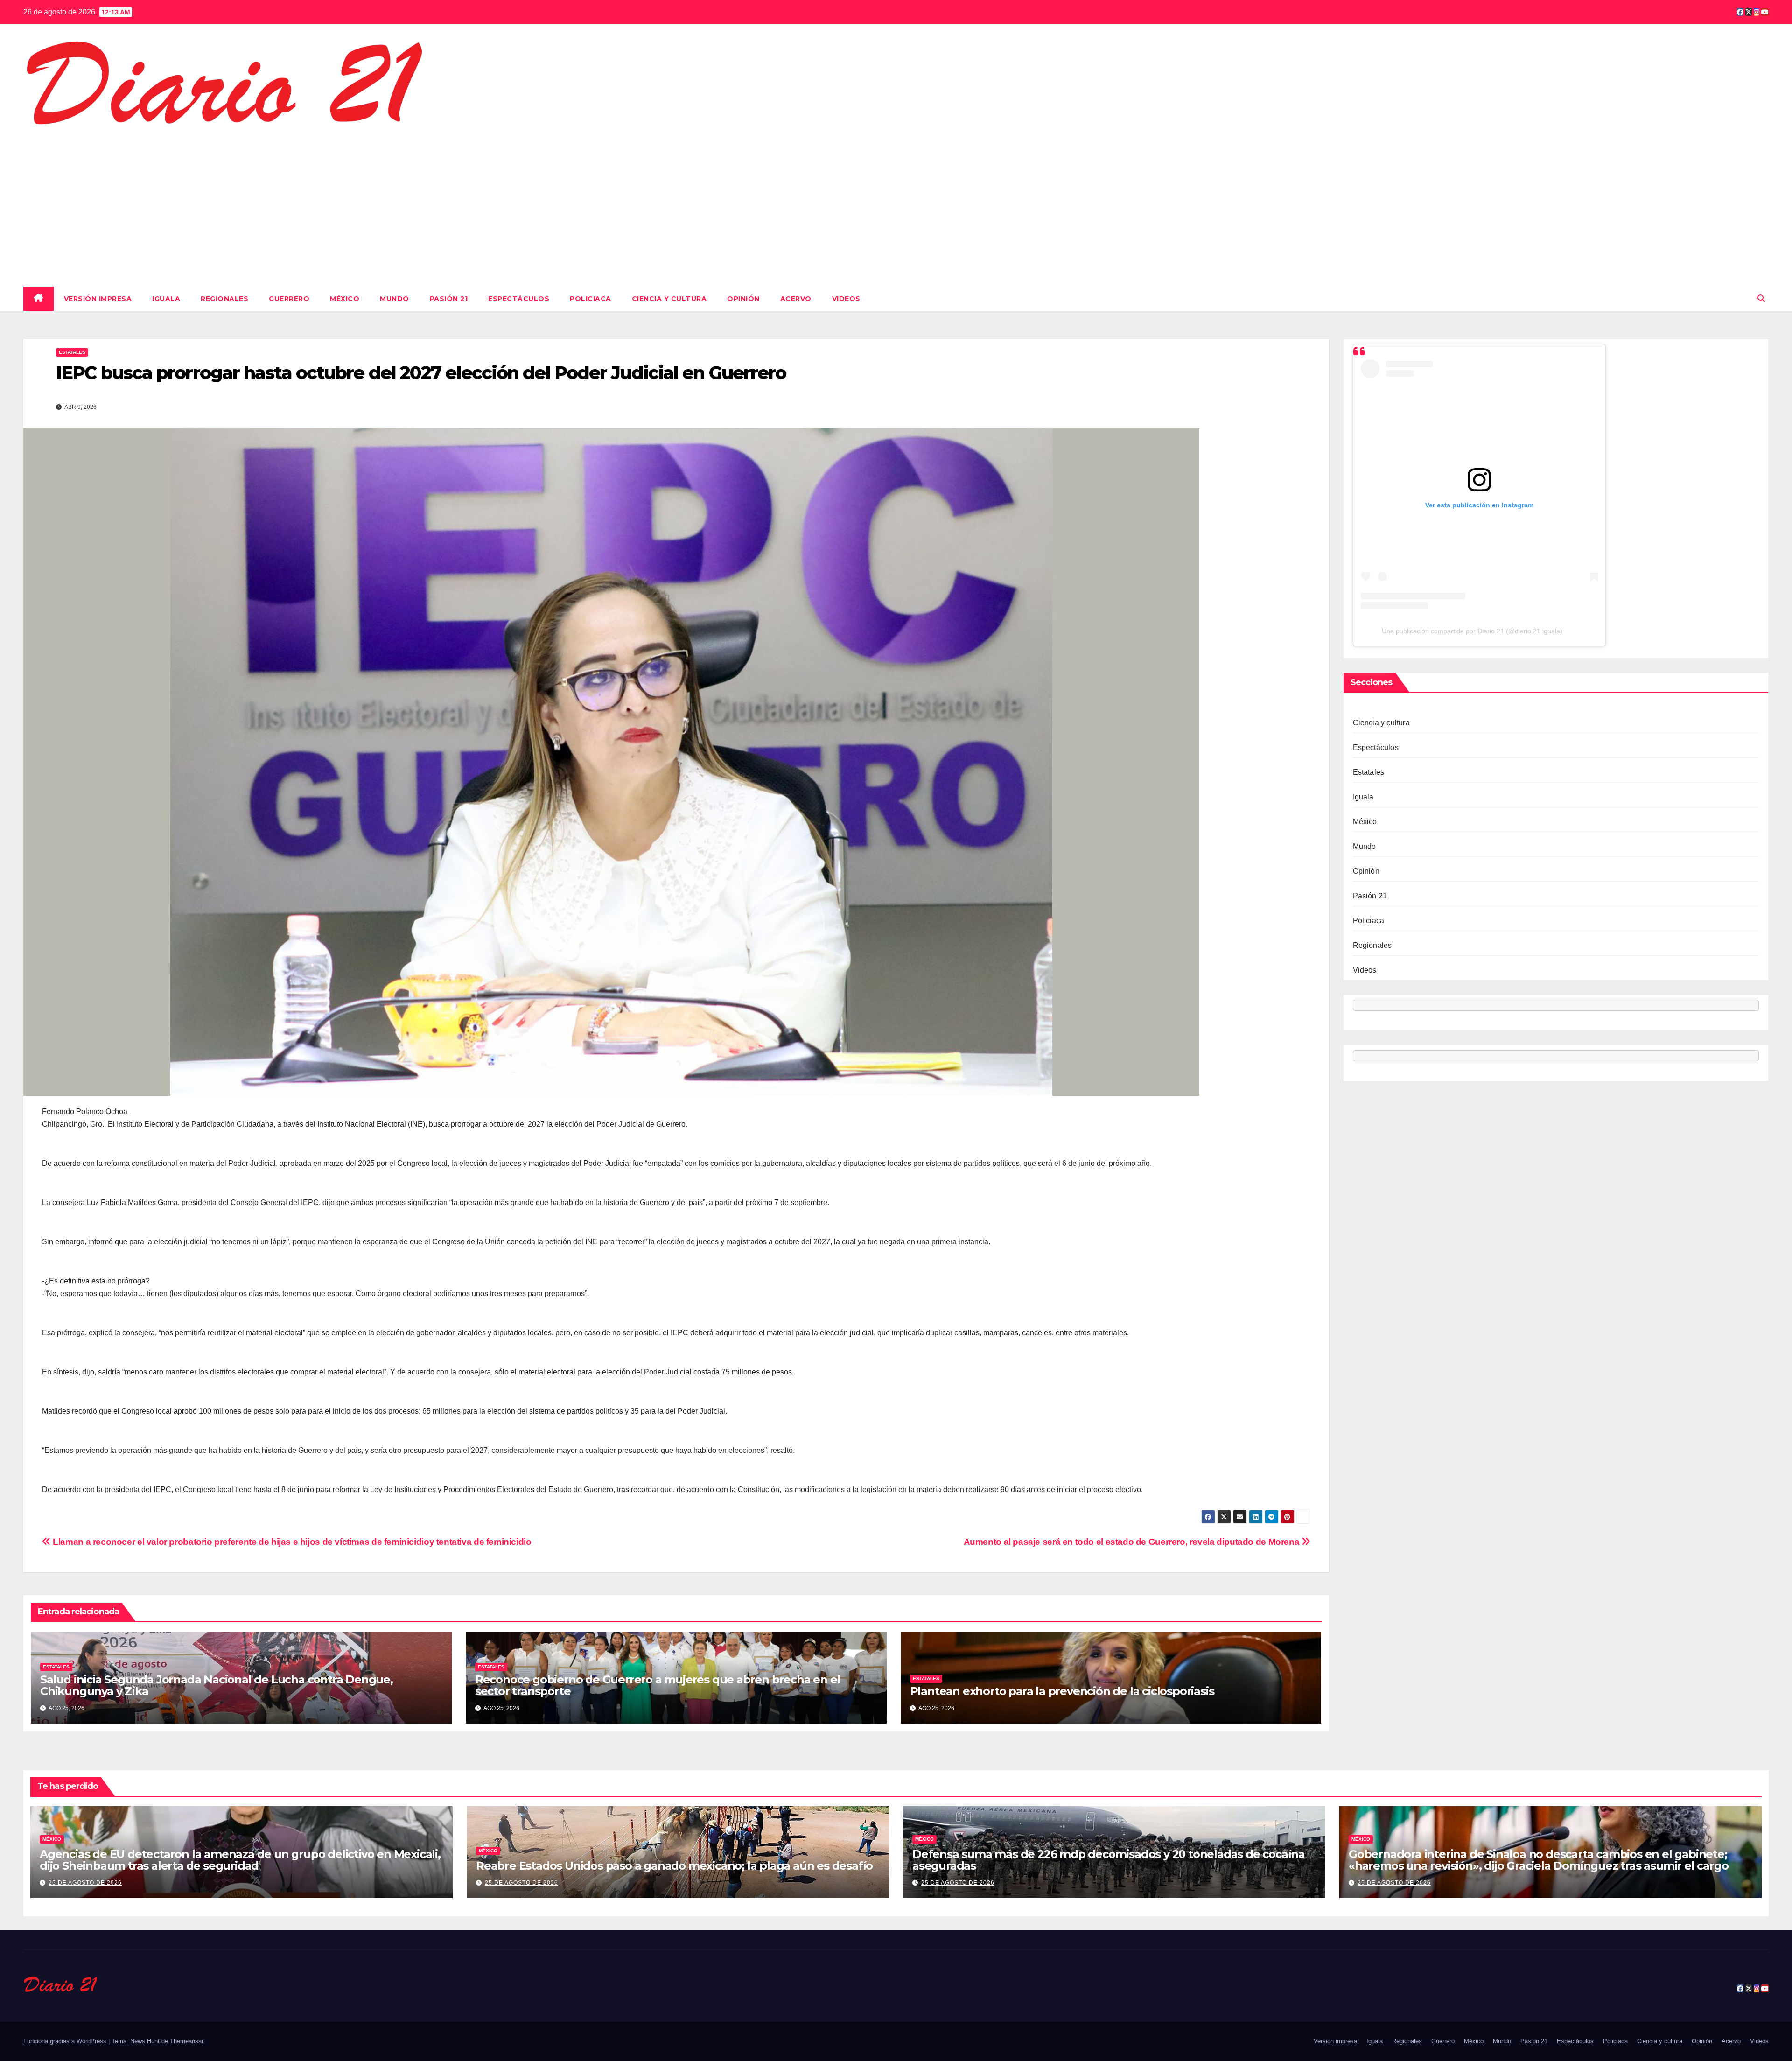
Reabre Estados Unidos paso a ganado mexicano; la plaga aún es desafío (674, 1866)
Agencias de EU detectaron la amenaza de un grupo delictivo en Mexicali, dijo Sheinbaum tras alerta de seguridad (240, 1860)
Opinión (743, 299)
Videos (846, 299)
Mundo (395, 299)
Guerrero (289, 299)
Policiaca (591, 299)
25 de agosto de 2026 (85, 1883)
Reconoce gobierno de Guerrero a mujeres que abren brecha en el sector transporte (658, 1685)
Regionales (224, 299)
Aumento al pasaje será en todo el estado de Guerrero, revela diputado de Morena (1133, 1542)
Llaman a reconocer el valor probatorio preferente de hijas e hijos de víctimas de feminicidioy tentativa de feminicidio (291, 1542)
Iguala (166, 299)
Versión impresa (98, 299)
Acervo (796, 299)
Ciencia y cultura (669, 299)
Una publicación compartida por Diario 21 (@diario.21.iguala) (1472, 631)
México (345, 299)
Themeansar (186, 2041)
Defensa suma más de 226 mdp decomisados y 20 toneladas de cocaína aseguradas (1109, 1860)
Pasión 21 (449, 299)
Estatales (72, 352)
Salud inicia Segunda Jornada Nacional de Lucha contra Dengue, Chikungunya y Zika (217, 1685)
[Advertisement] (896, 205)
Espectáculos (519, 299)
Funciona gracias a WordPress (66, 2041)
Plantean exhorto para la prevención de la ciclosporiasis (1062, 1691)
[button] (1761, 298)
